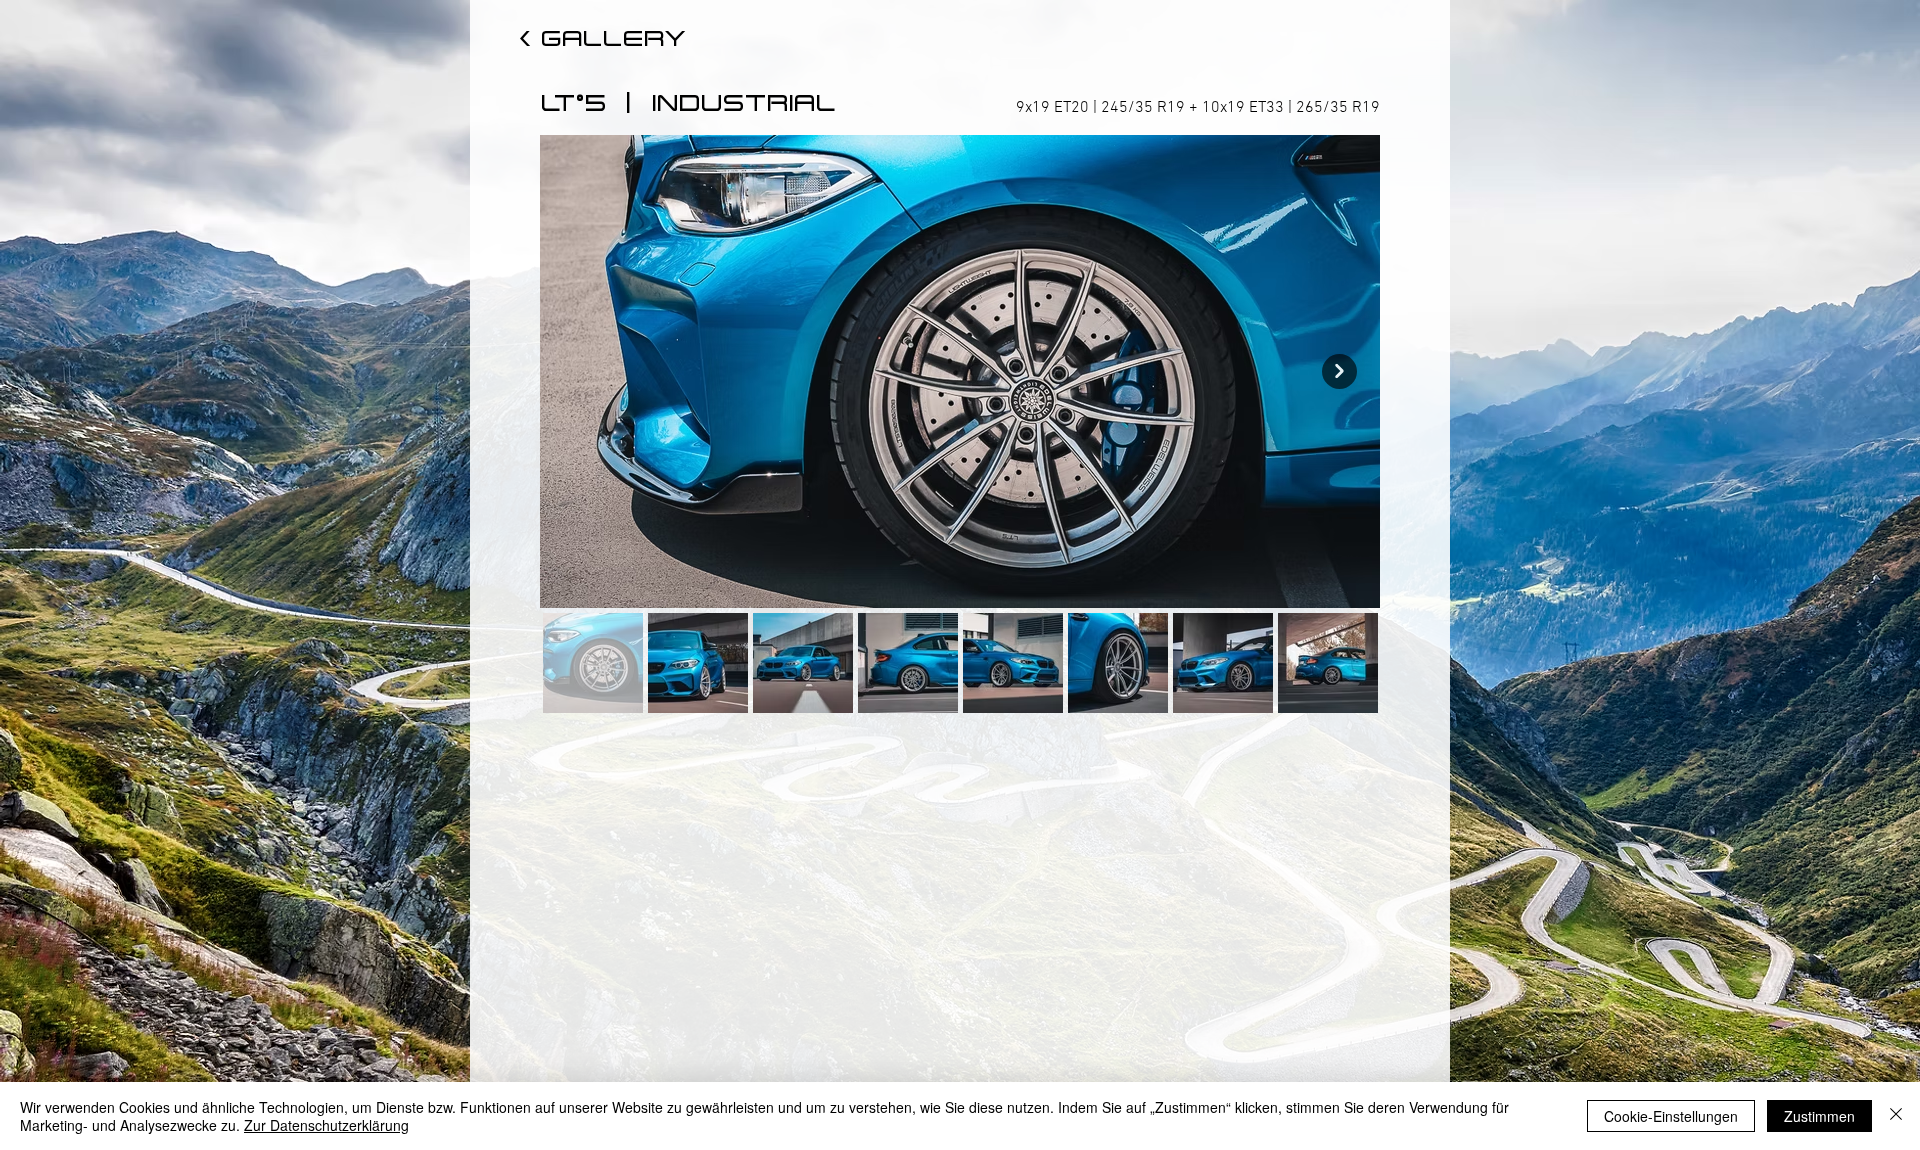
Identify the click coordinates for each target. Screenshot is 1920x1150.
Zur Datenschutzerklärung (326, 1125)
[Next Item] (1339, 371)
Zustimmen (1819, 1116)
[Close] (1896, 1116)
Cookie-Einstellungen (1671, 1116)
